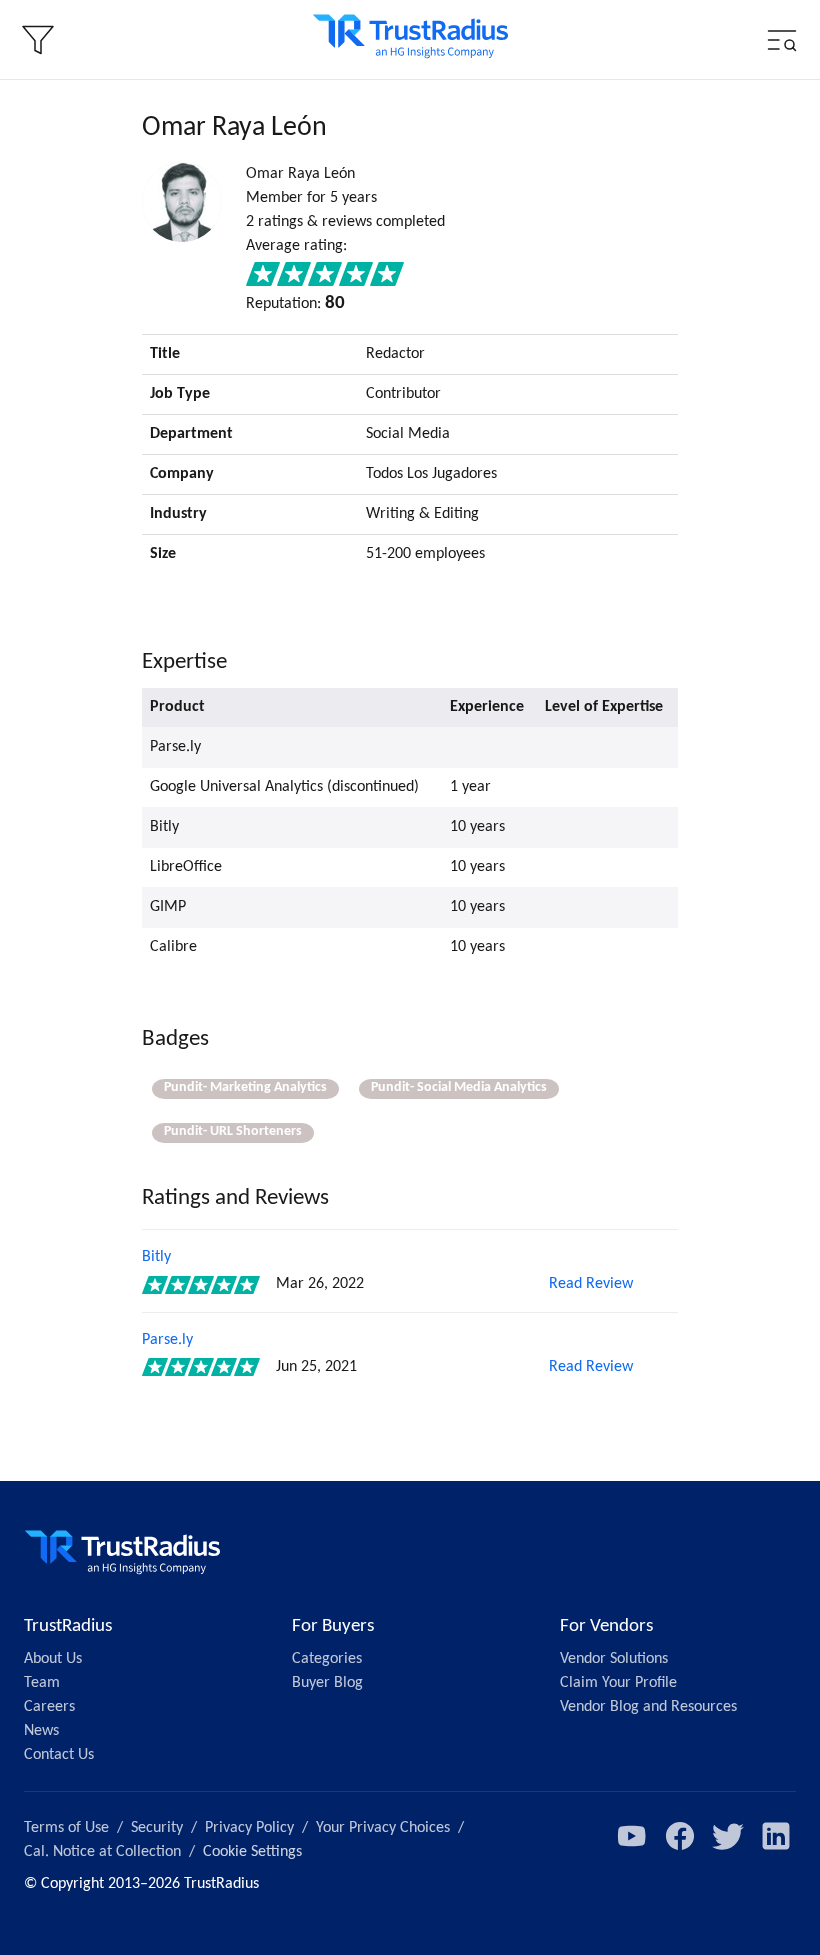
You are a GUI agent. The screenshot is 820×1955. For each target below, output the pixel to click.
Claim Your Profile (618, 1683)
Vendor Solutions (614, 1659)
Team (42, 1683)
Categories (327, 1659)
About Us (53, 1659)
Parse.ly (167, 1340)
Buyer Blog (327, 1683)
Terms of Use (66, 1828)
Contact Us (59, 1755)
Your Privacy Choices (383, 1828)
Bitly (156, 1257)
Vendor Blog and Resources (648, 1707)
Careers (49, 1707)
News (41, 1731)
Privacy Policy (249, 1828)
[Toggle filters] (38, 40)
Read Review (591, 1284)
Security (157, 1828)
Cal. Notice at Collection (102, 1852)
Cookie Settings (252, 1852)
